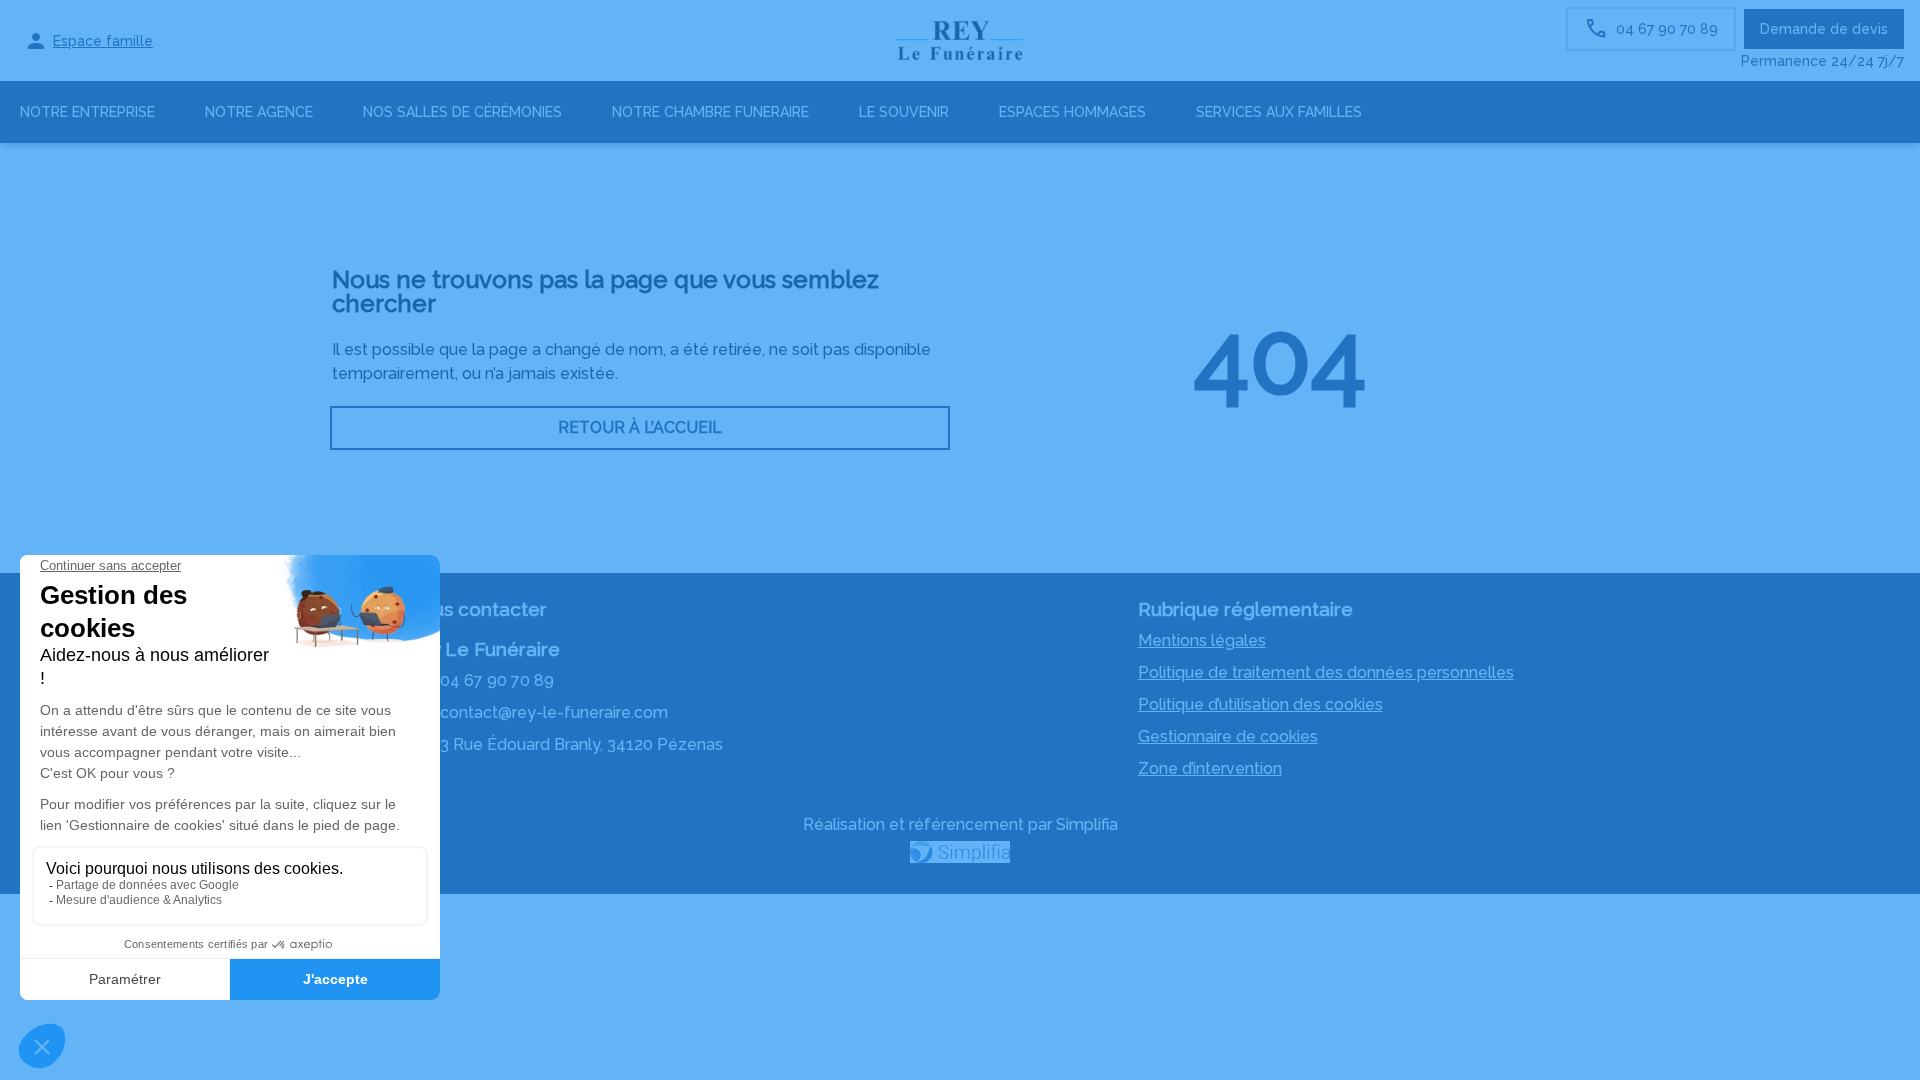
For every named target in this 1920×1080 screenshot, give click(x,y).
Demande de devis (1824, 29)
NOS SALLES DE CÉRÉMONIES (462, 112)
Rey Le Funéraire (483, 649)
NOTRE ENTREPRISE (87, 112)
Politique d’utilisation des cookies (1260, 704)
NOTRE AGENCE (259, 112)
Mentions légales (1202, 640)
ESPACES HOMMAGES (1072, 112)
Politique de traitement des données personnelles (1326, 672)
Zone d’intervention (1210, 768)
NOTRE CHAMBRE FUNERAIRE (710, 112)
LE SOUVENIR (904, 112)
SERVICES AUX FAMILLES (1279, 112)
